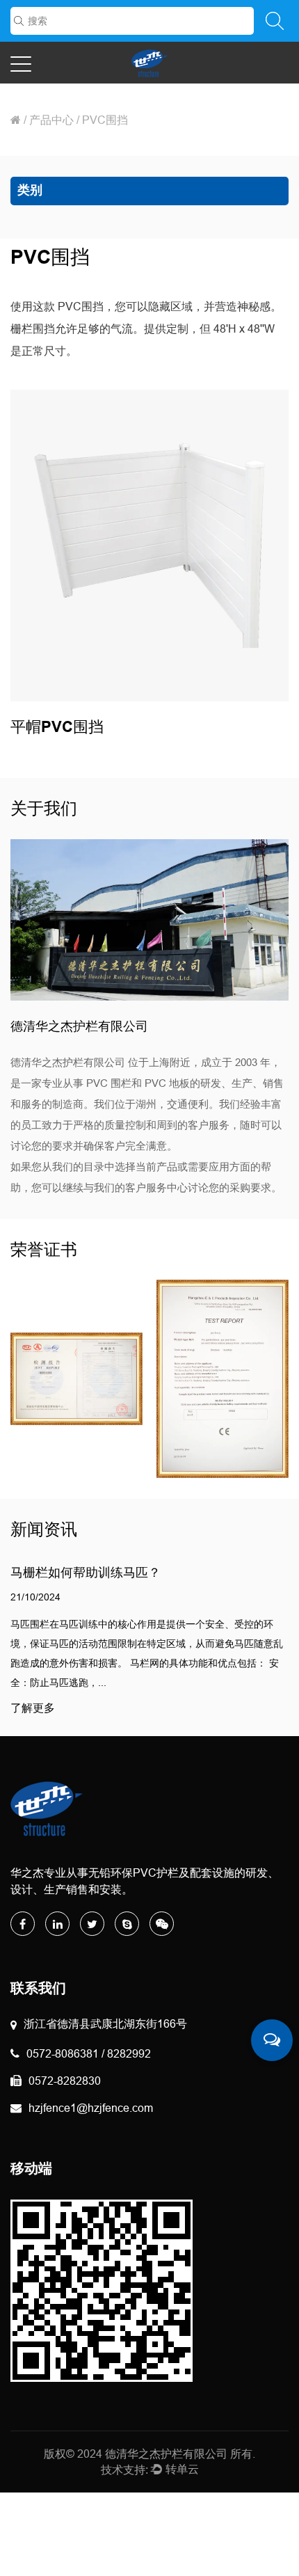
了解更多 (33, 1708)
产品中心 (51, 120)
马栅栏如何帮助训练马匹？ (86, 1572)
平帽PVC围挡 (57, 728)
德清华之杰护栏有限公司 (166, 2454)
